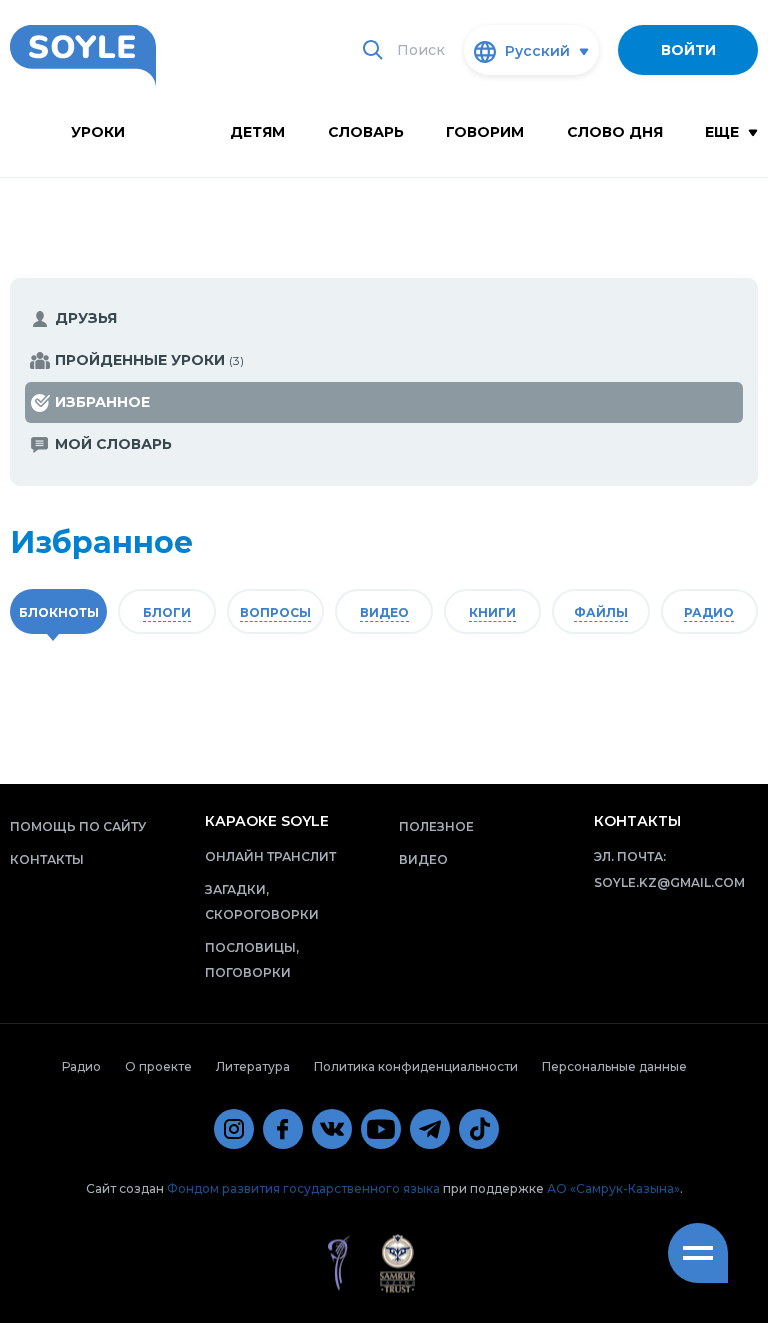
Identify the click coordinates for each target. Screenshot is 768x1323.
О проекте (158, 1066)
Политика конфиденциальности (416, 1066)
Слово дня (615, 132)
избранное (102, 402)
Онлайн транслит (270, 856)
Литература (253, 1066)
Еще (724, 132)
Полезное (436, 826)
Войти (688, 50)
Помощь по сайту (78, 826)
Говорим (485, 132)
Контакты (47, 859)
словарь (366, 132)
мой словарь (113, 444)
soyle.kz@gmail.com (669, 882)
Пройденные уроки (149, 360)
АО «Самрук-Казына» (613, 1188)
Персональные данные (614, 1066)
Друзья (86, 318)
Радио (81, 1066)
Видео (423, 859)
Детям (257, 132)
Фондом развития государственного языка (303, 1188)
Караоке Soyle (267, 821)
